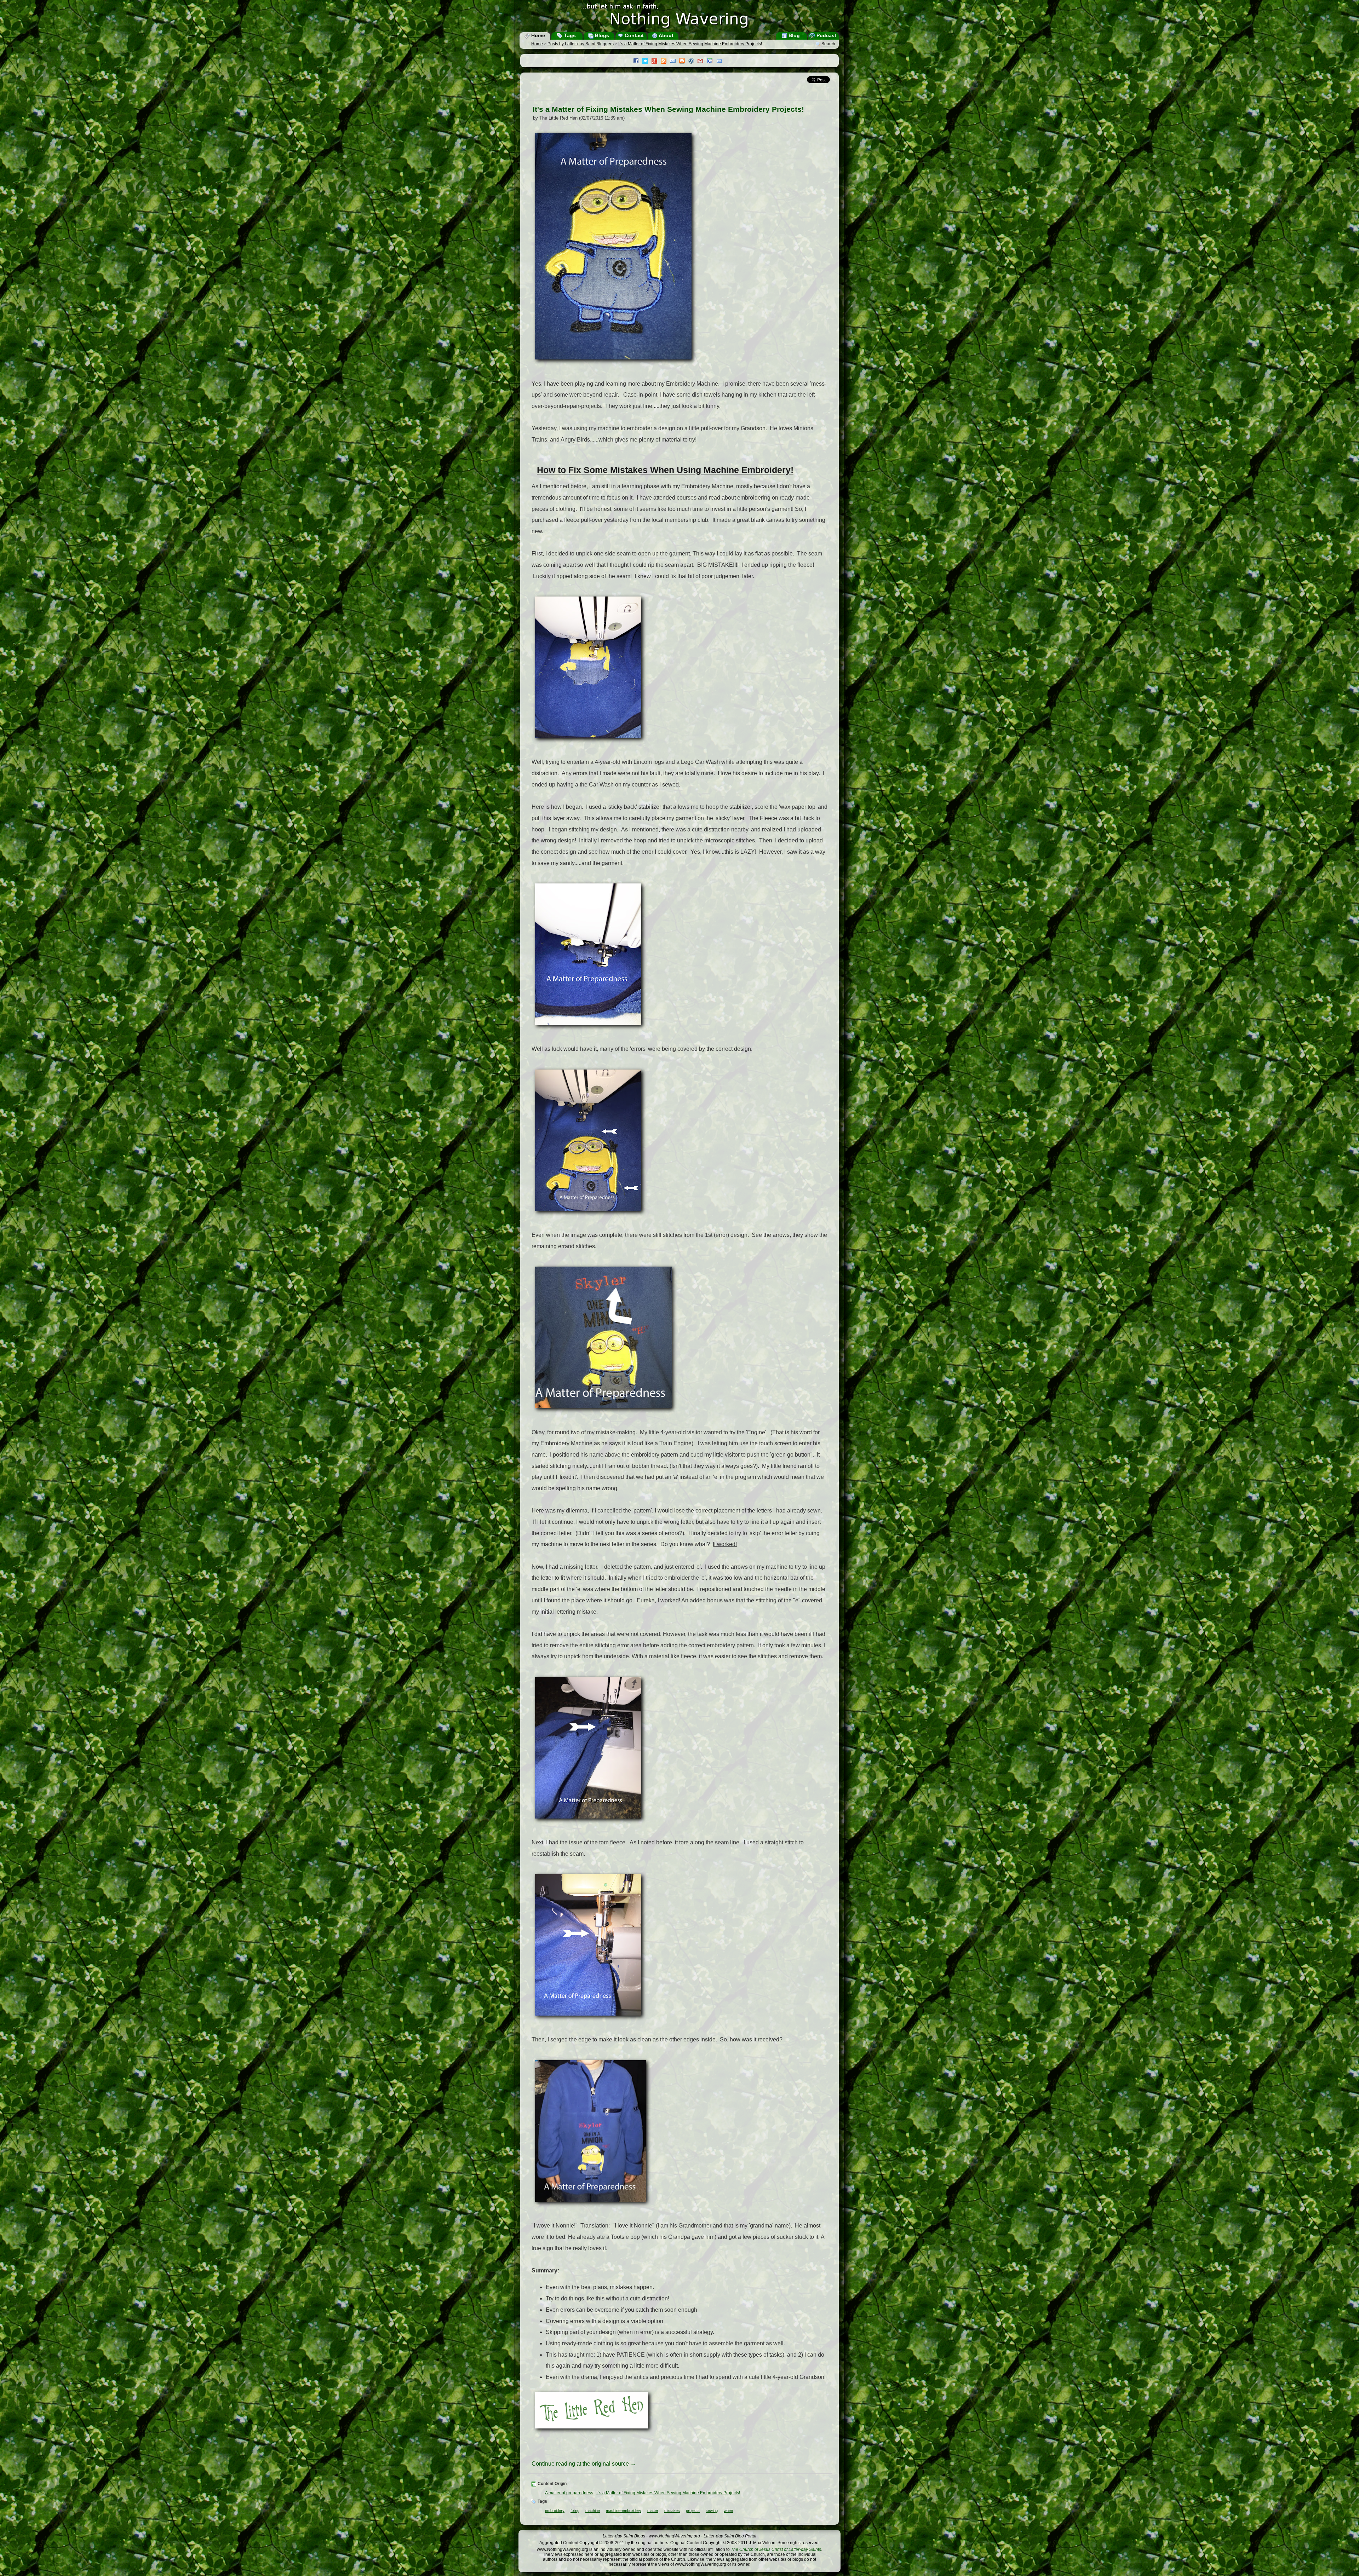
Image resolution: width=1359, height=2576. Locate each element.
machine (593, 2511)
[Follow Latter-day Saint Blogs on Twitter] (647, 62)
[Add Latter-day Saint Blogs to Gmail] (702, 62)
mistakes (672, 2511)
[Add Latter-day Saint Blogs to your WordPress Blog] (693, 62)
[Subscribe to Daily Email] (675, 62)
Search (828, 44)
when (728, 2511)
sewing (712, 2511)
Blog (793, 35)
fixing (575, 2511)
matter (653, 2511)
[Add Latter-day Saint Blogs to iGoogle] (712, 62)
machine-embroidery (624, 2511)
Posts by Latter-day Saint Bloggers (581, 44)
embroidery (555, 2511)
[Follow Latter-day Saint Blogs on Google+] (656, 62)
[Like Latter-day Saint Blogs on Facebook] (638, 62)
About (666, 35)
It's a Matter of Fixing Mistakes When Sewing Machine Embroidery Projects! (690, 44)
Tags (569, 35)
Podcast (826, 35)
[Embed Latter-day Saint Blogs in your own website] (721, 62)
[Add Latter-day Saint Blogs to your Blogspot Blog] (684, 62)
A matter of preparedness (569, 2493)
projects (693, 2511)
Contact (633, 35)
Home (537, 35)
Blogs (601, 35)
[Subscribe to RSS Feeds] (665, 62)
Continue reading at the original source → (584, 2464)
